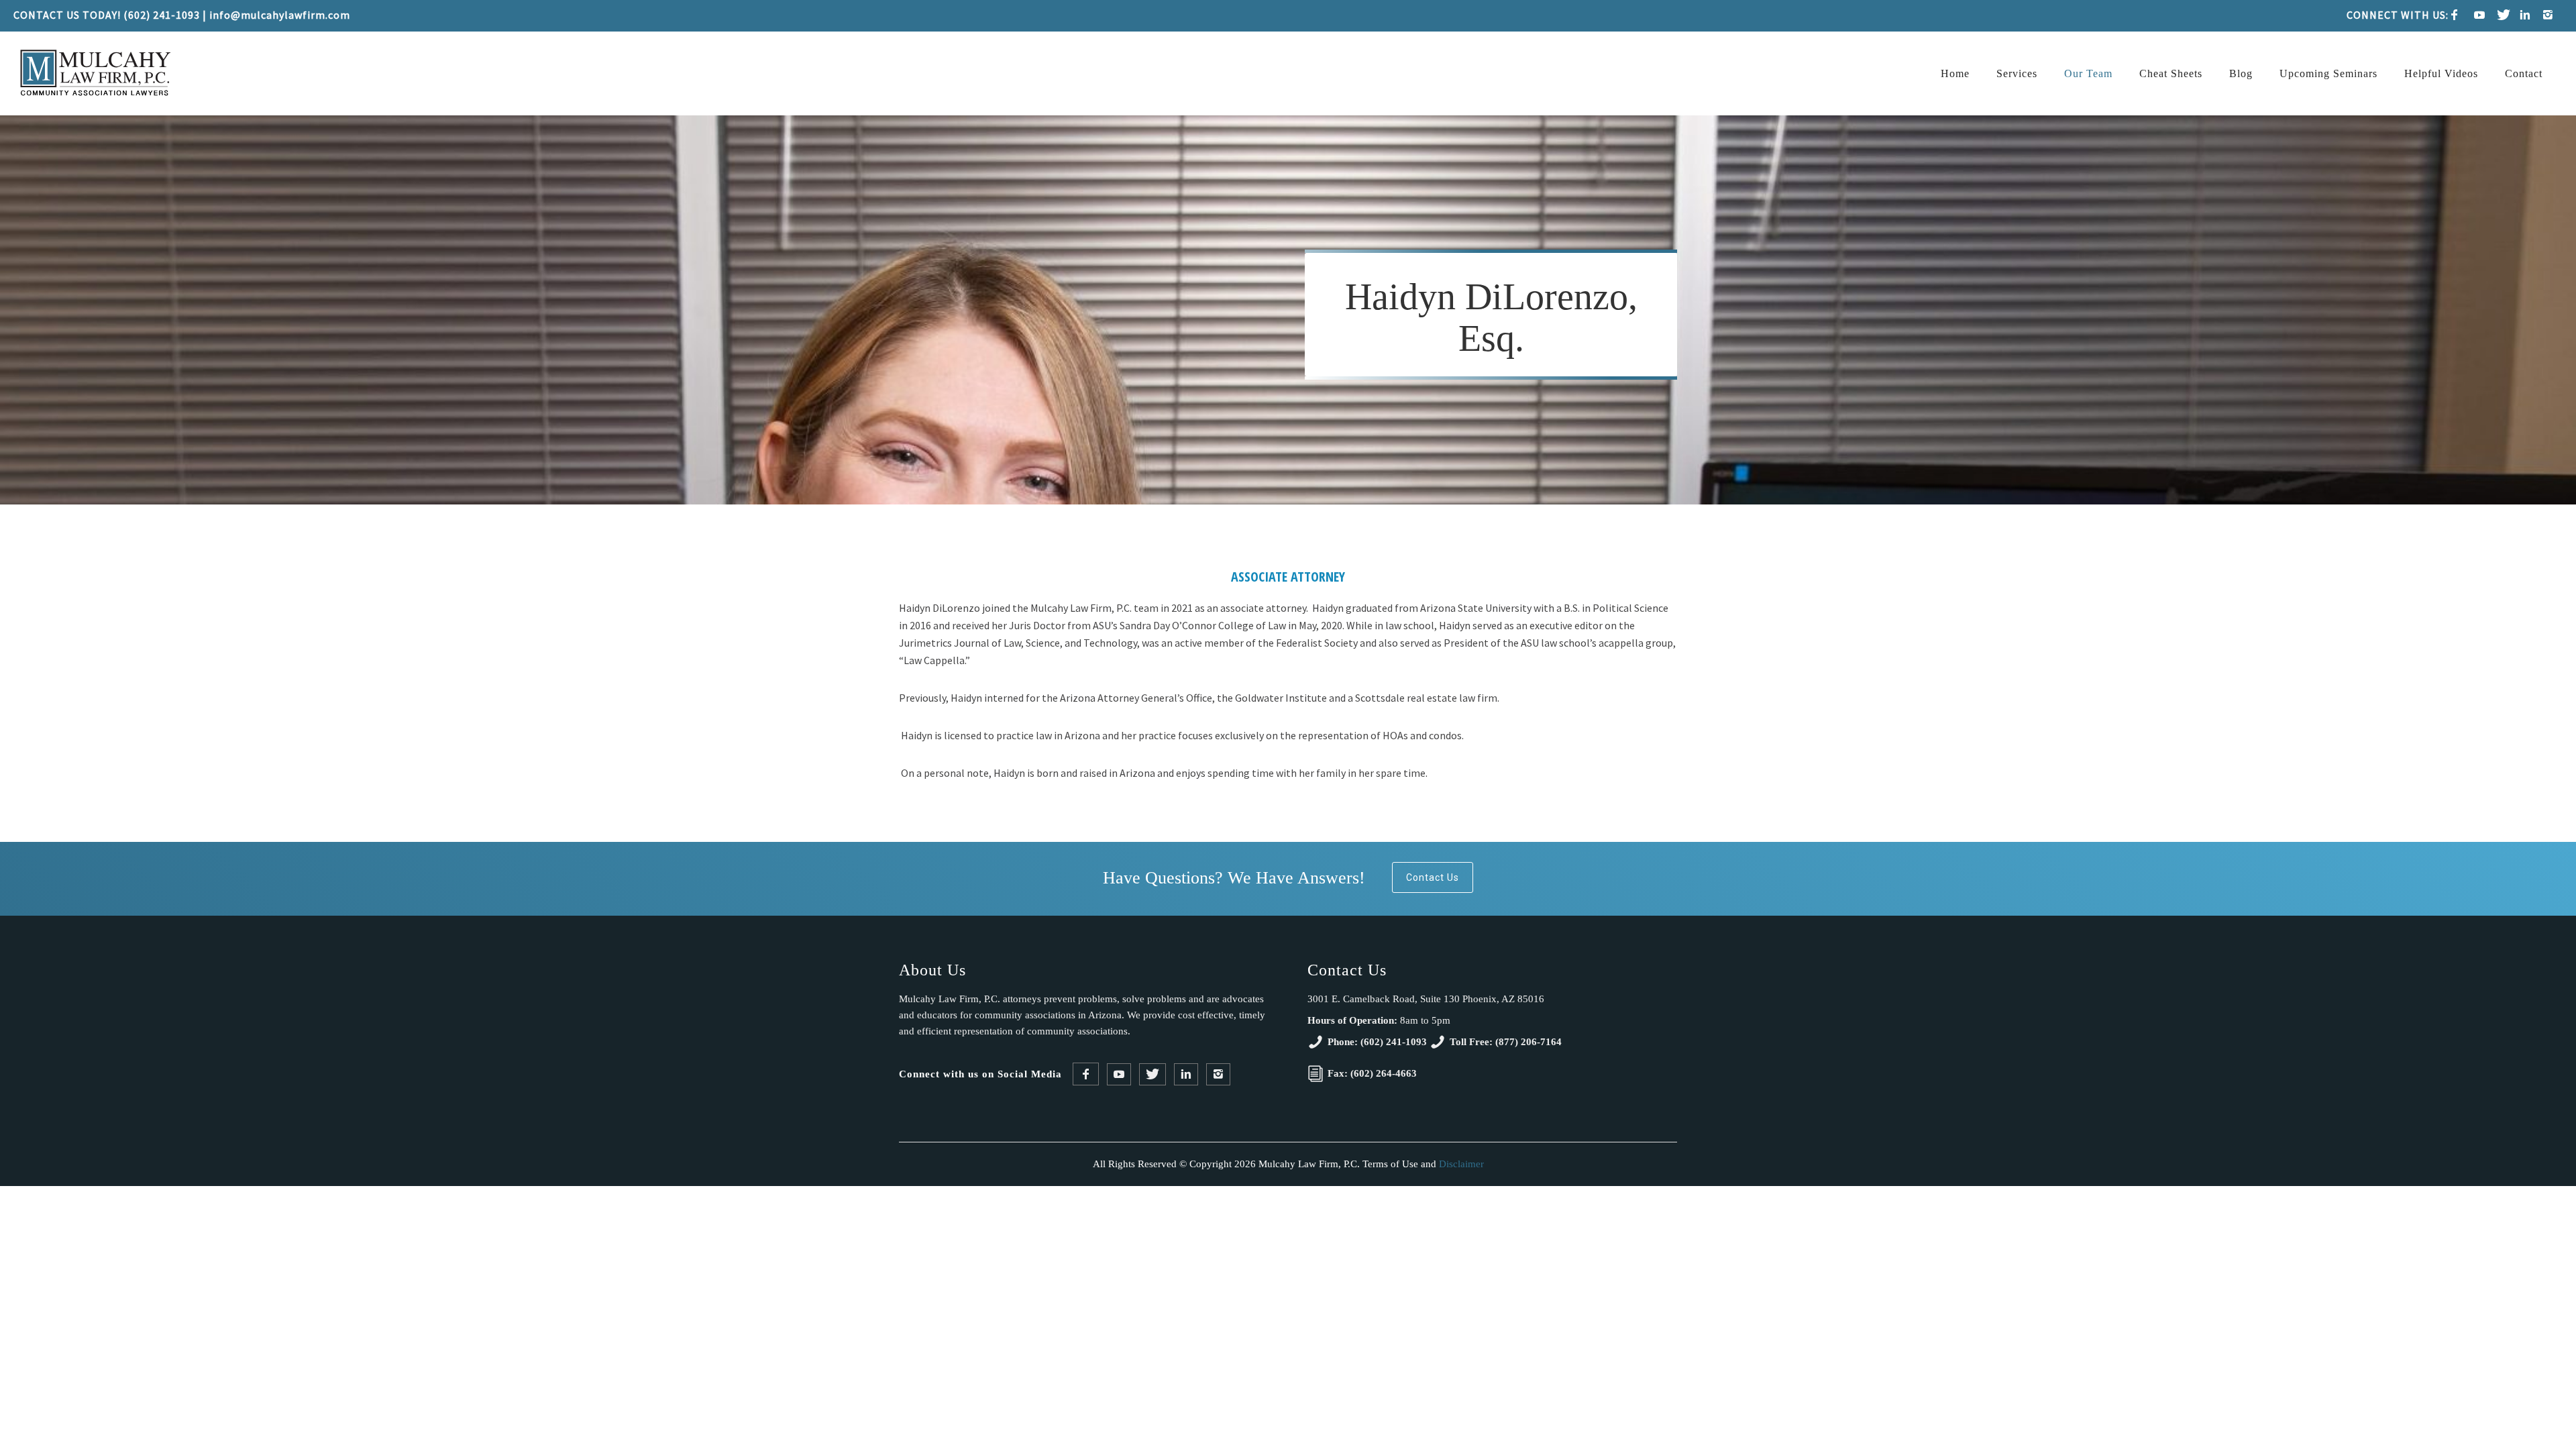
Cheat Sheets (2171, 73)
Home (1955, 73)
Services (2017, 73)
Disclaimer (1461, 1164)
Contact (2524, 73)
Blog (2241, 73)
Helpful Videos (2441, 73)
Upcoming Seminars (2328, 73)
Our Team (2088, 73)
